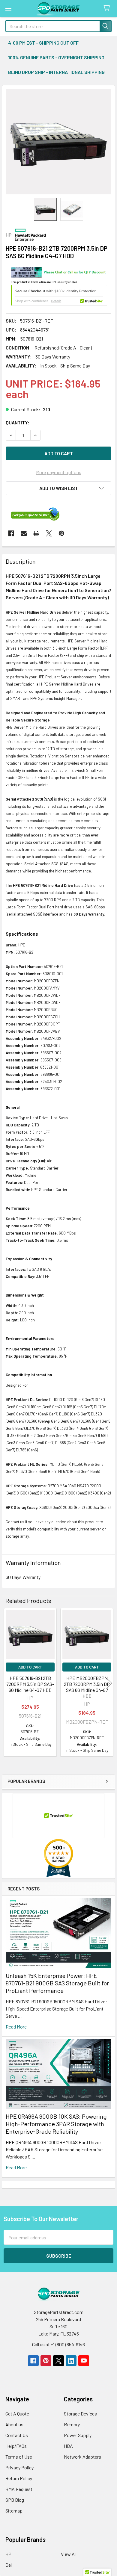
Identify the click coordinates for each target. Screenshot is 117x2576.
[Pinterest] (61, 533)
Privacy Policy (19, 2467)
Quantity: (18, 422)
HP (8, 2554)
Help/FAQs (16, 2446)
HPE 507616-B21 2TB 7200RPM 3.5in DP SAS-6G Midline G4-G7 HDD (30, 1684)
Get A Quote (17, 2414)
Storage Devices (80, 2414)
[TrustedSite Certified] (59, 295)
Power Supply (78, 2435)
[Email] (24, 533)
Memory (72, 2424)
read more (16, 2027)
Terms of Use (19, 2457)
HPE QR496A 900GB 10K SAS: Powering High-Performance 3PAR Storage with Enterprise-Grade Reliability (56, 2124)
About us (14, 2424)
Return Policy (19, 2478)
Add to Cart (30, 1667)
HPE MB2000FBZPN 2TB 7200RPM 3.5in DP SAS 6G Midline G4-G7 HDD (87, 1687)
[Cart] (108, 8)
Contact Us (17, 2435)
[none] (58, 142)
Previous (8, 1683)
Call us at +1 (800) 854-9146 (58, 2344)
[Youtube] (84, 2361)
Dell (9, 2565)
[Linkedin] (71, 2361)
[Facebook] (11, 533)
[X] (49, 533)
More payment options (59, 472)
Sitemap (14, 2511)
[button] (58, 488)
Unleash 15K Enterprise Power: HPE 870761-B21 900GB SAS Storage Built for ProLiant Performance (57, 1983)
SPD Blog (15, 2500)
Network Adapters (82, 2457)
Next (109, 1683)
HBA (68, 2446)
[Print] (36, 533)
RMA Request (19, 2489)
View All (69, 2554)
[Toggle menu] (8, 8)
